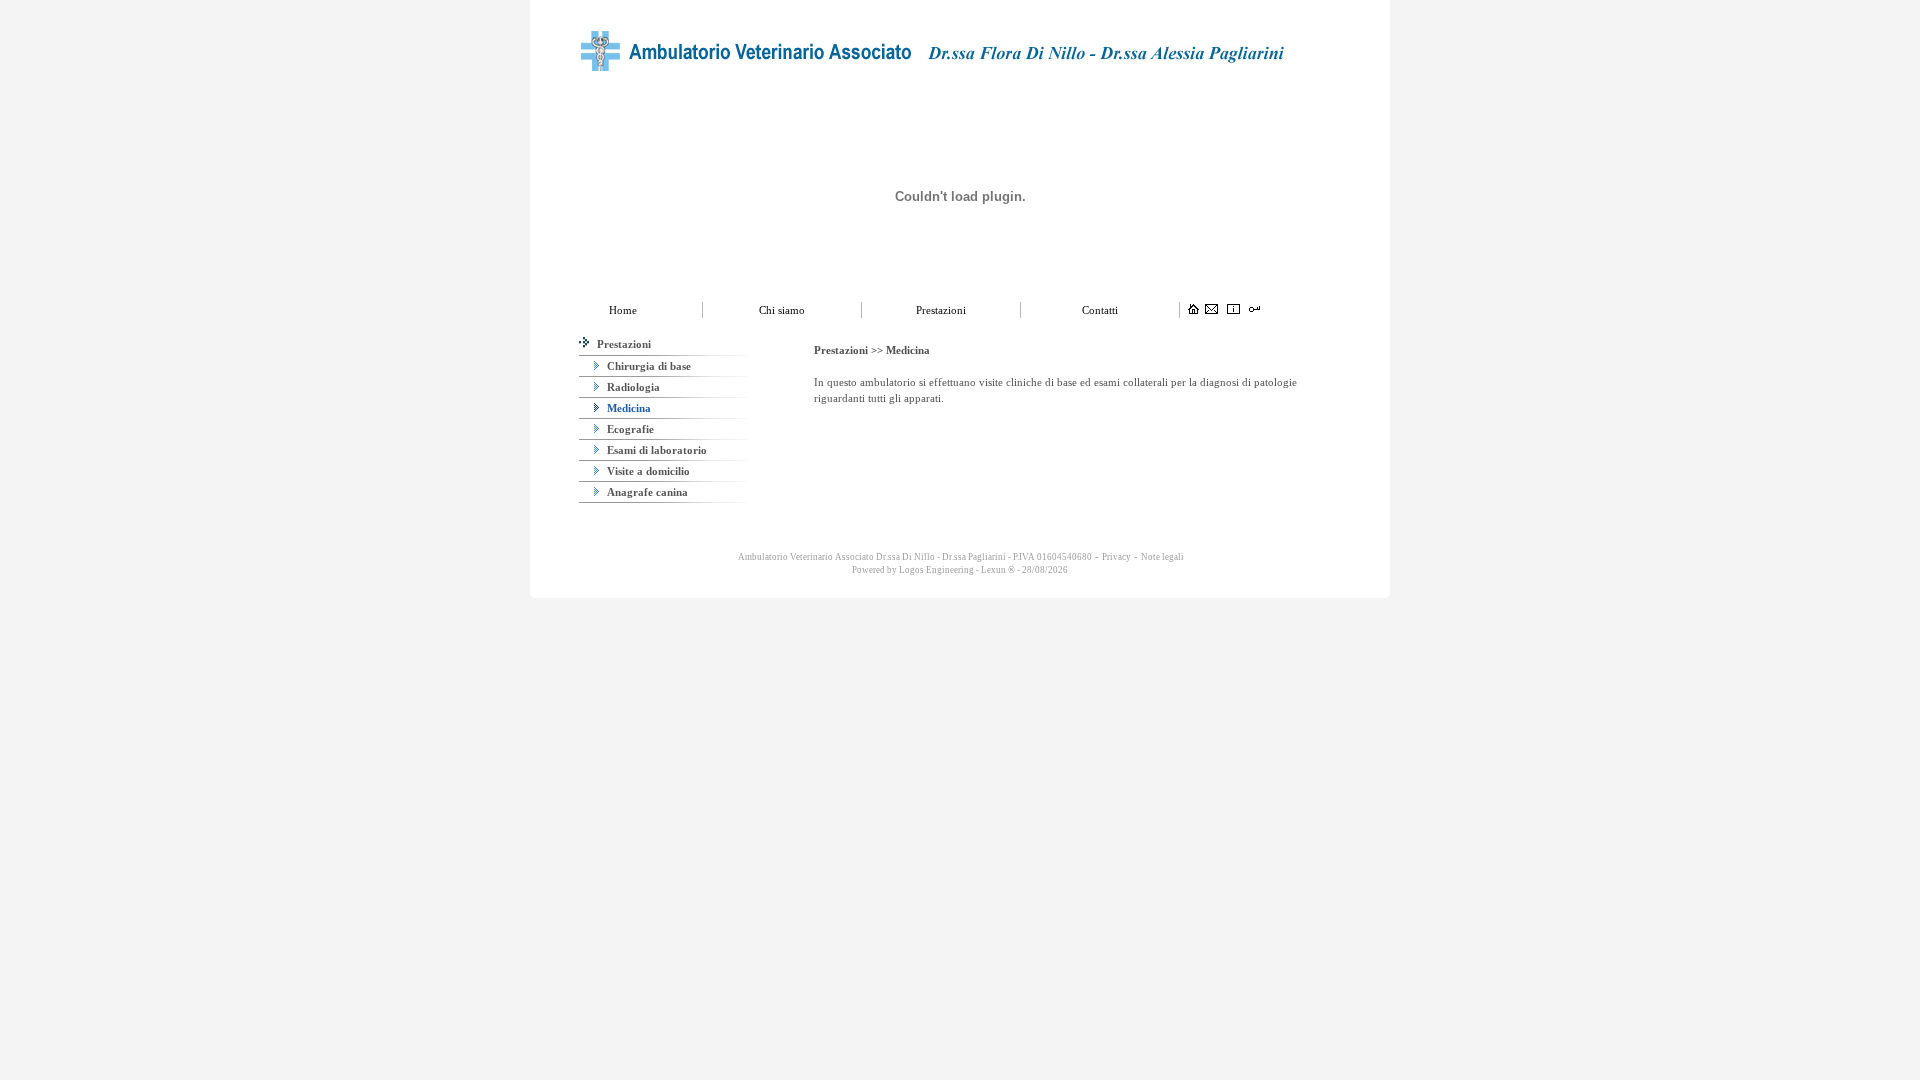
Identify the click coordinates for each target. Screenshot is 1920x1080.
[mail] (1211, 310)
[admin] (1254, 310)
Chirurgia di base (647, 366)
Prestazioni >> (850, 350)
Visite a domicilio (647, 471)
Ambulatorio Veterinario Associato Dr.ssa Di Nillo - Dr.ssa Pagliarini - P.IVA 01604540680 (914, 557)
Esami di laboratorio (655, 450)
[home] (1193, 310)
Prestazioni (622, 344)
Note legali (1162, 557)
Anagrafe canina (646, 492)
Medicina (627, 408)
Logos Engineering (936, 570)
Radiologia (632, 387)
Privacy (1116, 557)
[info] (1233, 310)
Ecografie (629, 429)
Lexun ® (998, 570)
